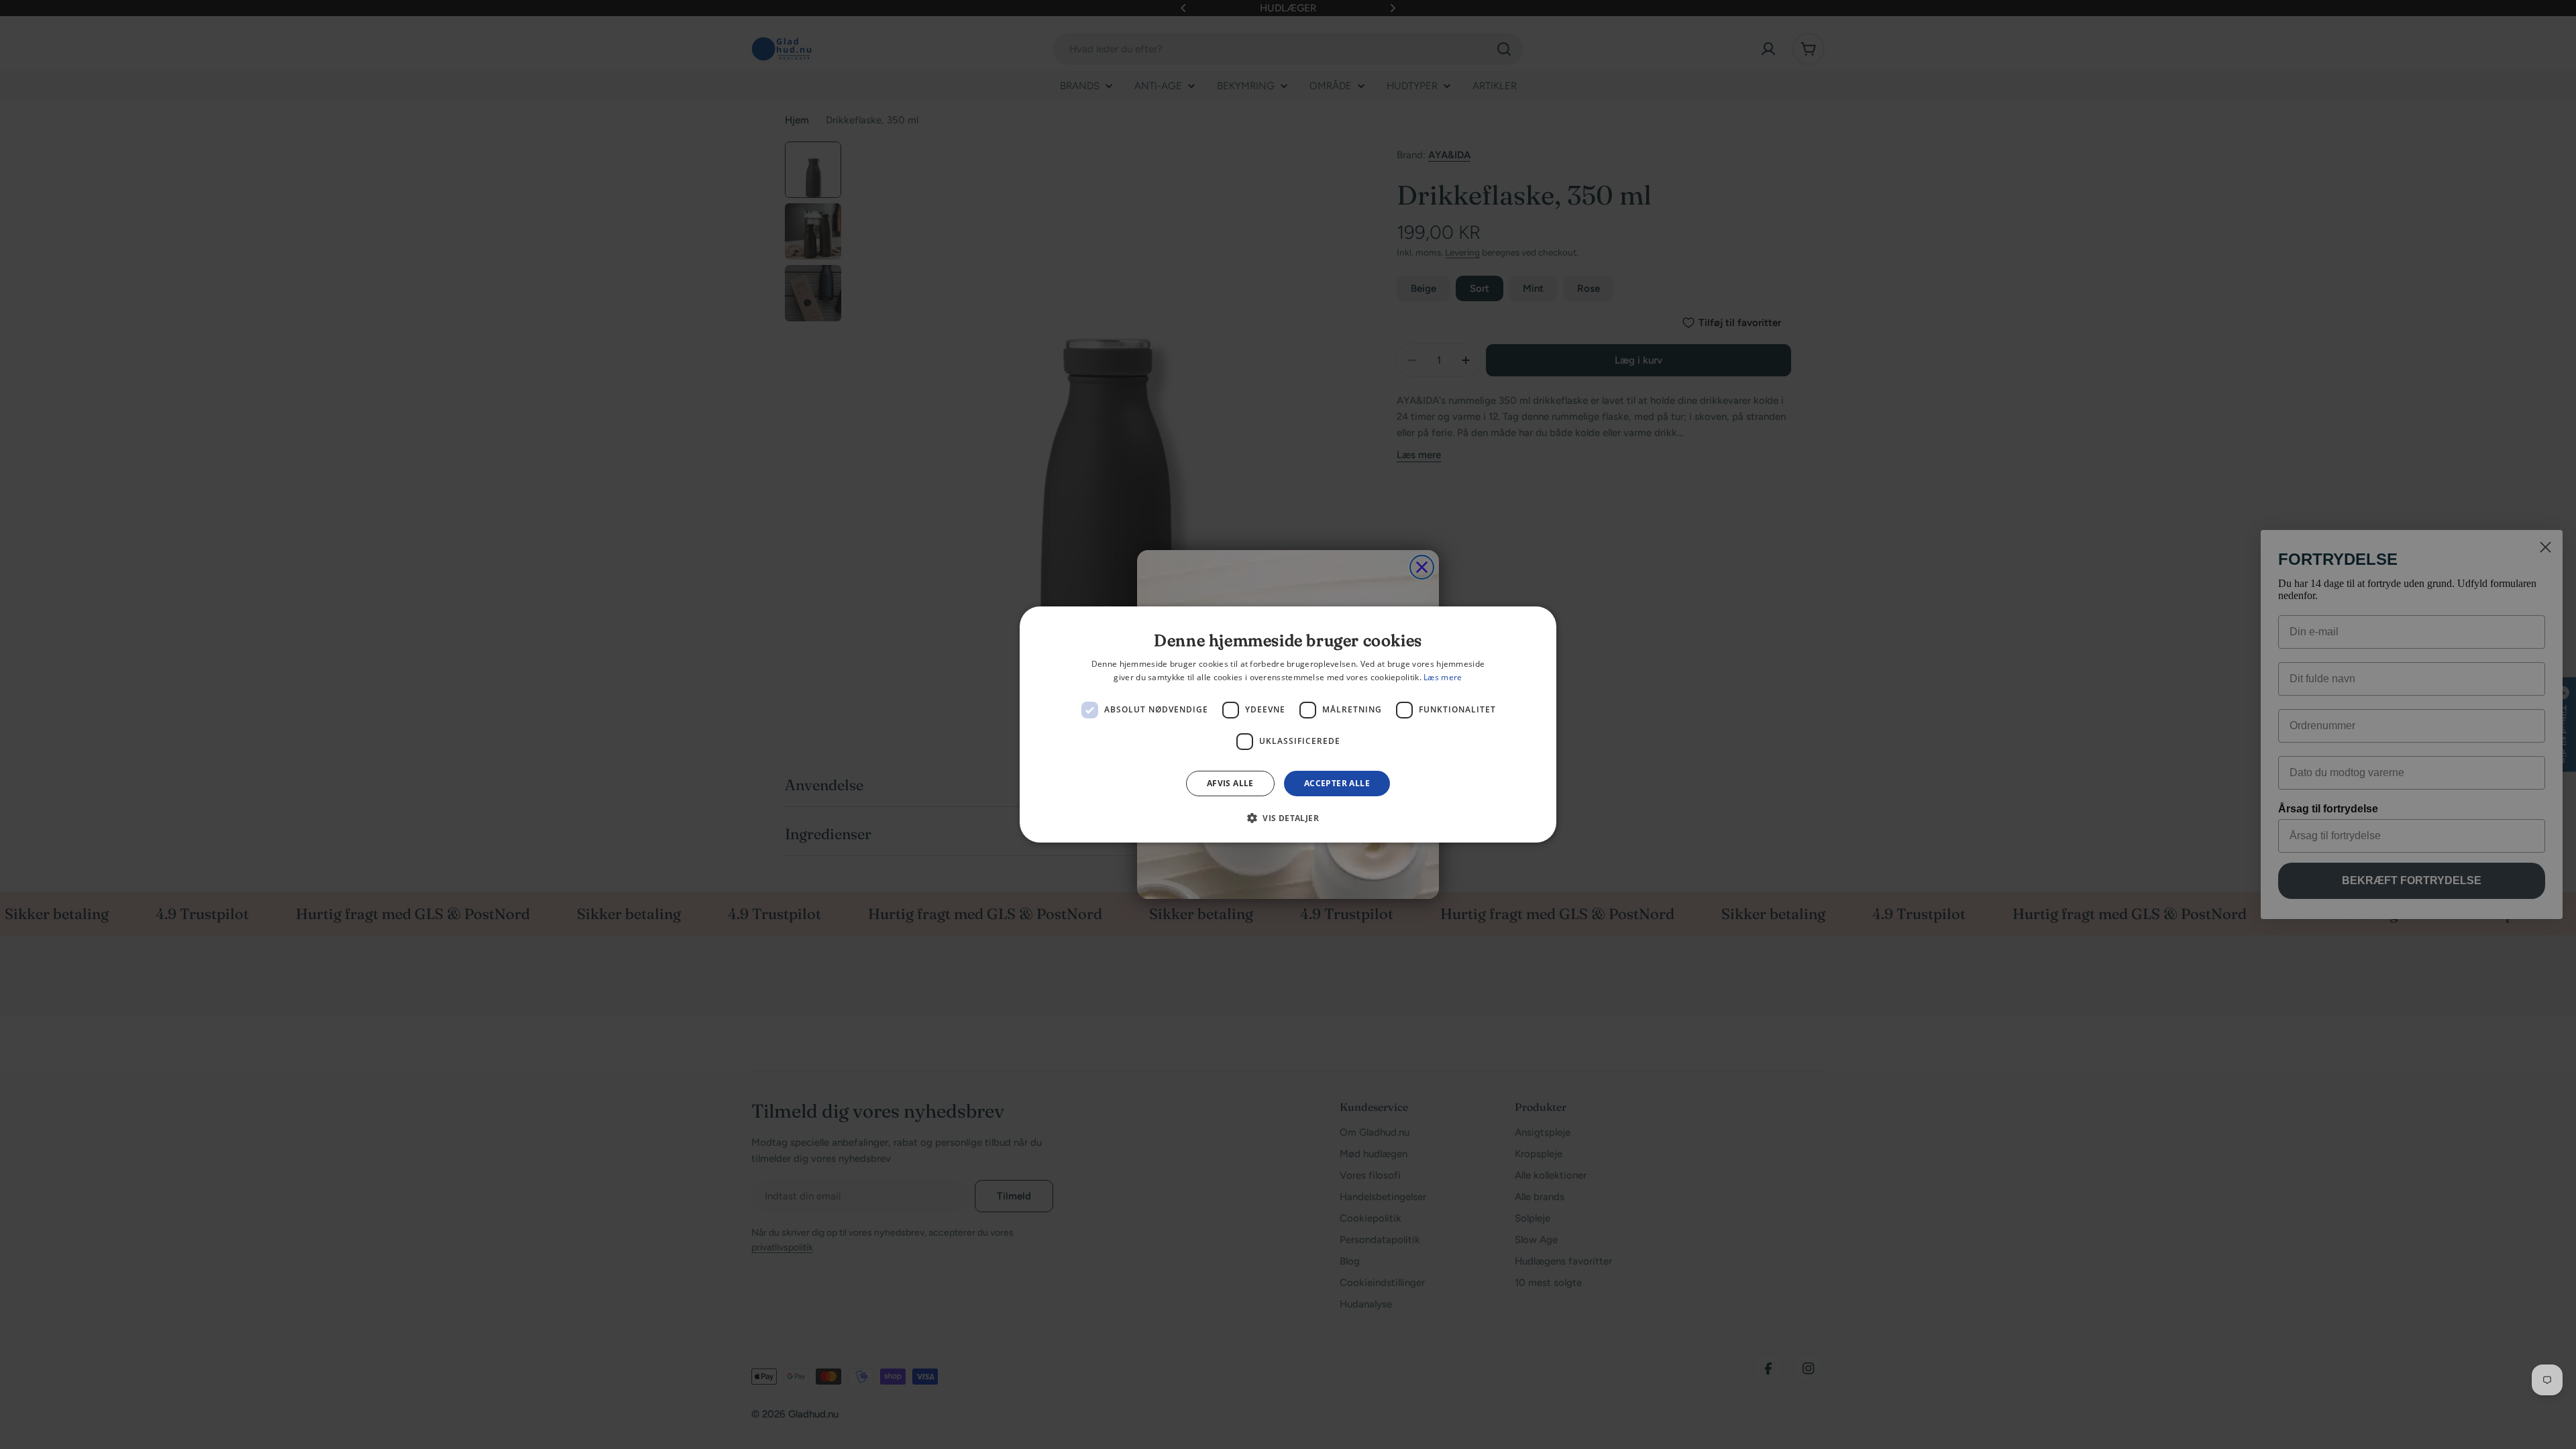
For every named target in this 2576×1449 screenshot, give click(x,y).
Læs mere (1443, 677)
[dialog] (1288, 724)
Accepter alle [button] (1337, 783)
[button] (1288, 818)
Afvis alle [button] (1230, 783)
